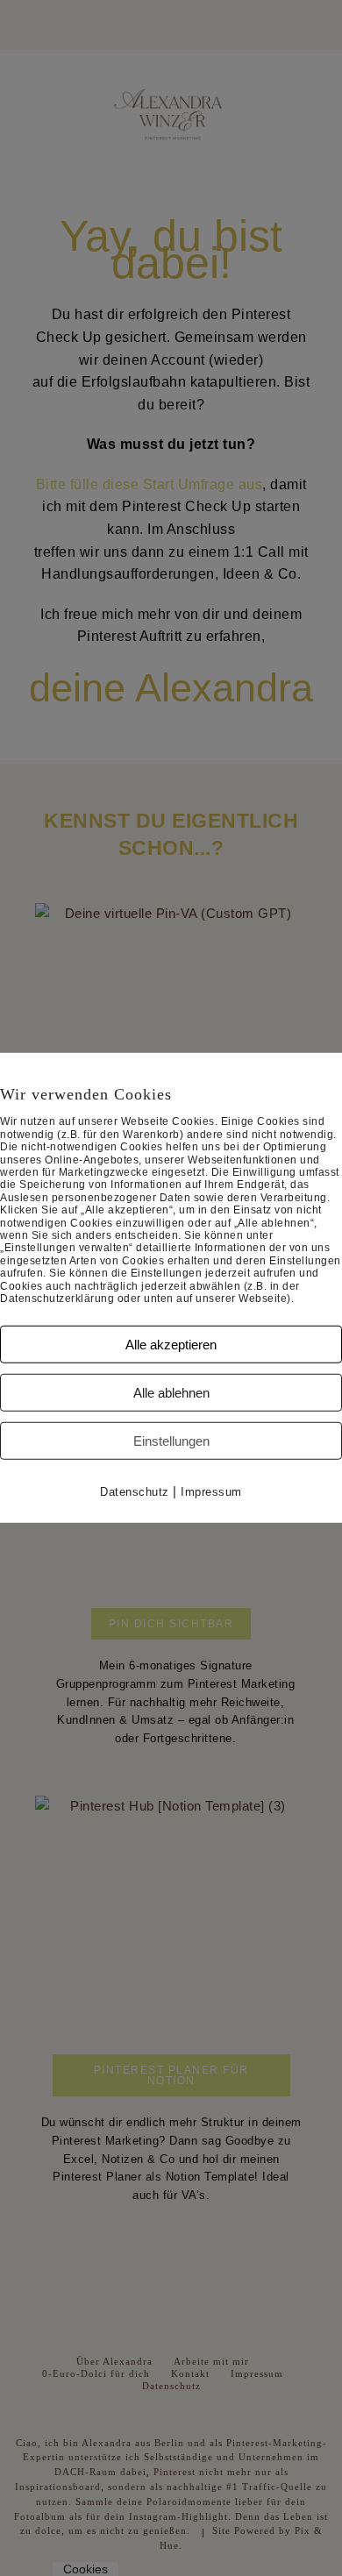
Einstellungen (171, 1441)
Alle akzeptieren (171, 1345)
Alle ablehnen (171, 1393)
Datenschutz (135, 1492)
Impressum (211, 1492)
